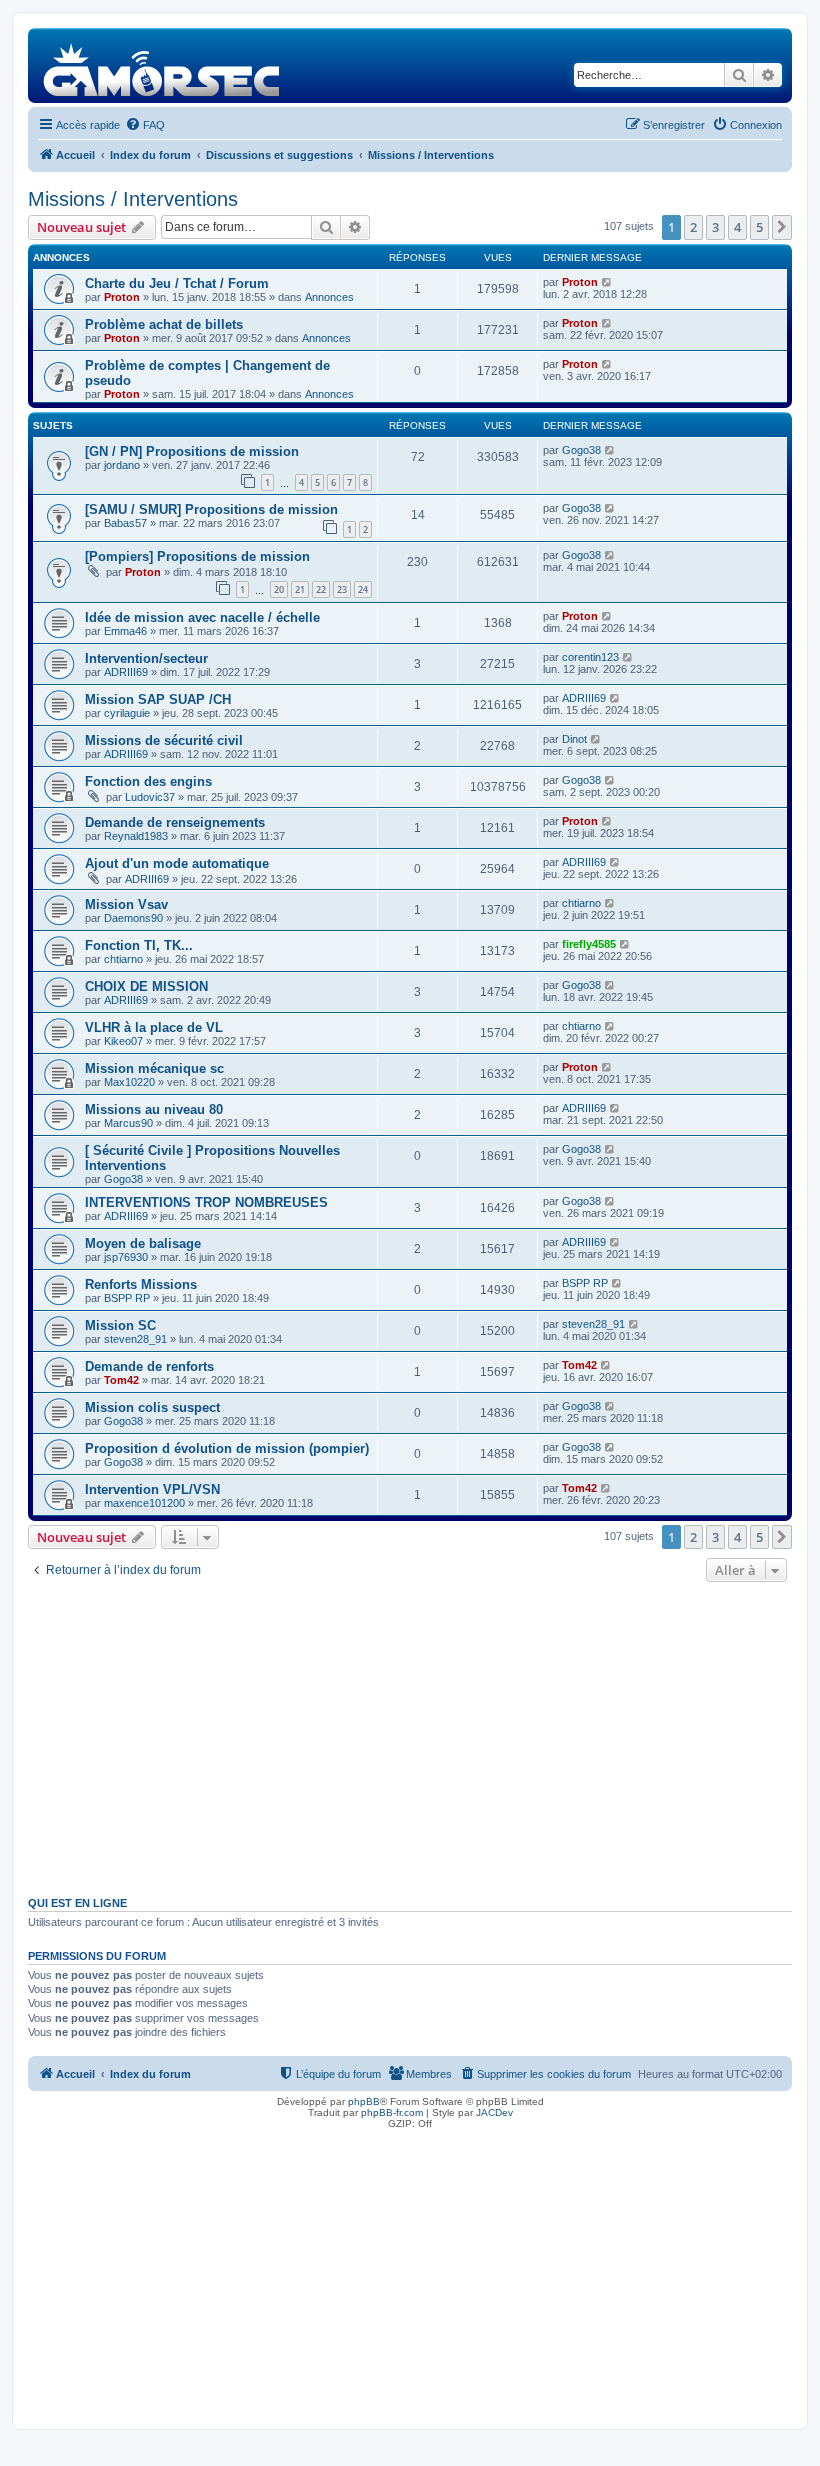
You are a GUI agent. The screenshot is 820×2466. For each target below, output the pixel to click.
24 (363, 589)
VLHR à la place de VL (154, 1027)
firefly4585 (589, 944)
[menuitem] (145, 125)
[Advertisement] (410, 1737)
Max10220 (129, 1082)
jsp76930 (126, 1257)
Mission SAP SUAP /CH (158, 699)
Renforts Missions (141, 1284)
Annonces (329, 297)
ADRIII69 (126, 672)
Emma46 (125, 631)
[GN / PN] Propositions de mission (192, 451)
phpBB (364, 2101)
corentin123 (590, 657)
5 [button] (759, 227)
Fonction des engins (148, 781)
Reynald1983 (136, 836)
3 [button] (715, 227)
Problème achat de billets (164, 324)
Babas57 (125, 523)
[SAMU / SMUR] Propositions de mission (211, 509)
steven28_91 (135, 1339)
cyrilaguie (127, 713)
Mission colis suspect (152, 1407)
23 (342, 589)
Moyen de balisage (143, 1243)
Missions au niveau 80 (154, 1109)
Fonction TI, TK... (139, 945)
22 (321, 589)
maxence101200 (144, 1503)
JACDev (494, 2112)
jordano (122, 465)
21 (300, 589)
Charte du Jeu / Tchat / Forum (177, 283)
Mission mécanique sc (154, 1068)
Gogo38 (581, 450)
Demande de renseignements (175, 822)
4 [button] (737, 227)
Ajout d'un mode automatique (177, 863)
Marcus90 (128, 1123)
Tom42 (121, 1380)
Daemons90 (133, 918)
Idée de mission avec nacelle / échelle (202, 617)
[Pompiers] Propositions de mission (197, 556)
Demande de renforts (149, 1366)
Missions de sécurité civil (164, 740)
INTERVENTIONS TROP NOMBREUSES (206, 1202)
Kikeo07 (123, 1041)
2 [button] (693, 227)
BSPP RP (127, 1298)
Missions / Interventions (133, 199)
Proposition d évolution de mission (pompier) (227, 1448)
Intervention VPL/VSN (152, 1489)
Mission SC (120, 1325)
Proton (122, 297)
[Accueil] (162, 65)
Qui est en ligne (77, 1903)
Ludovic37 (150, 797)
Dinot (574, 739)
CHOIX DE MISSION (146, 986)
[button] (782, 227)
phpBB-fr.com (392, 2112)
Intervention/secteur (146, 658)
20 (279, 589)
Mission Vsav (126, 904)
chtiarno (581, 903)
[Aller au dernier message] (607, 282)
